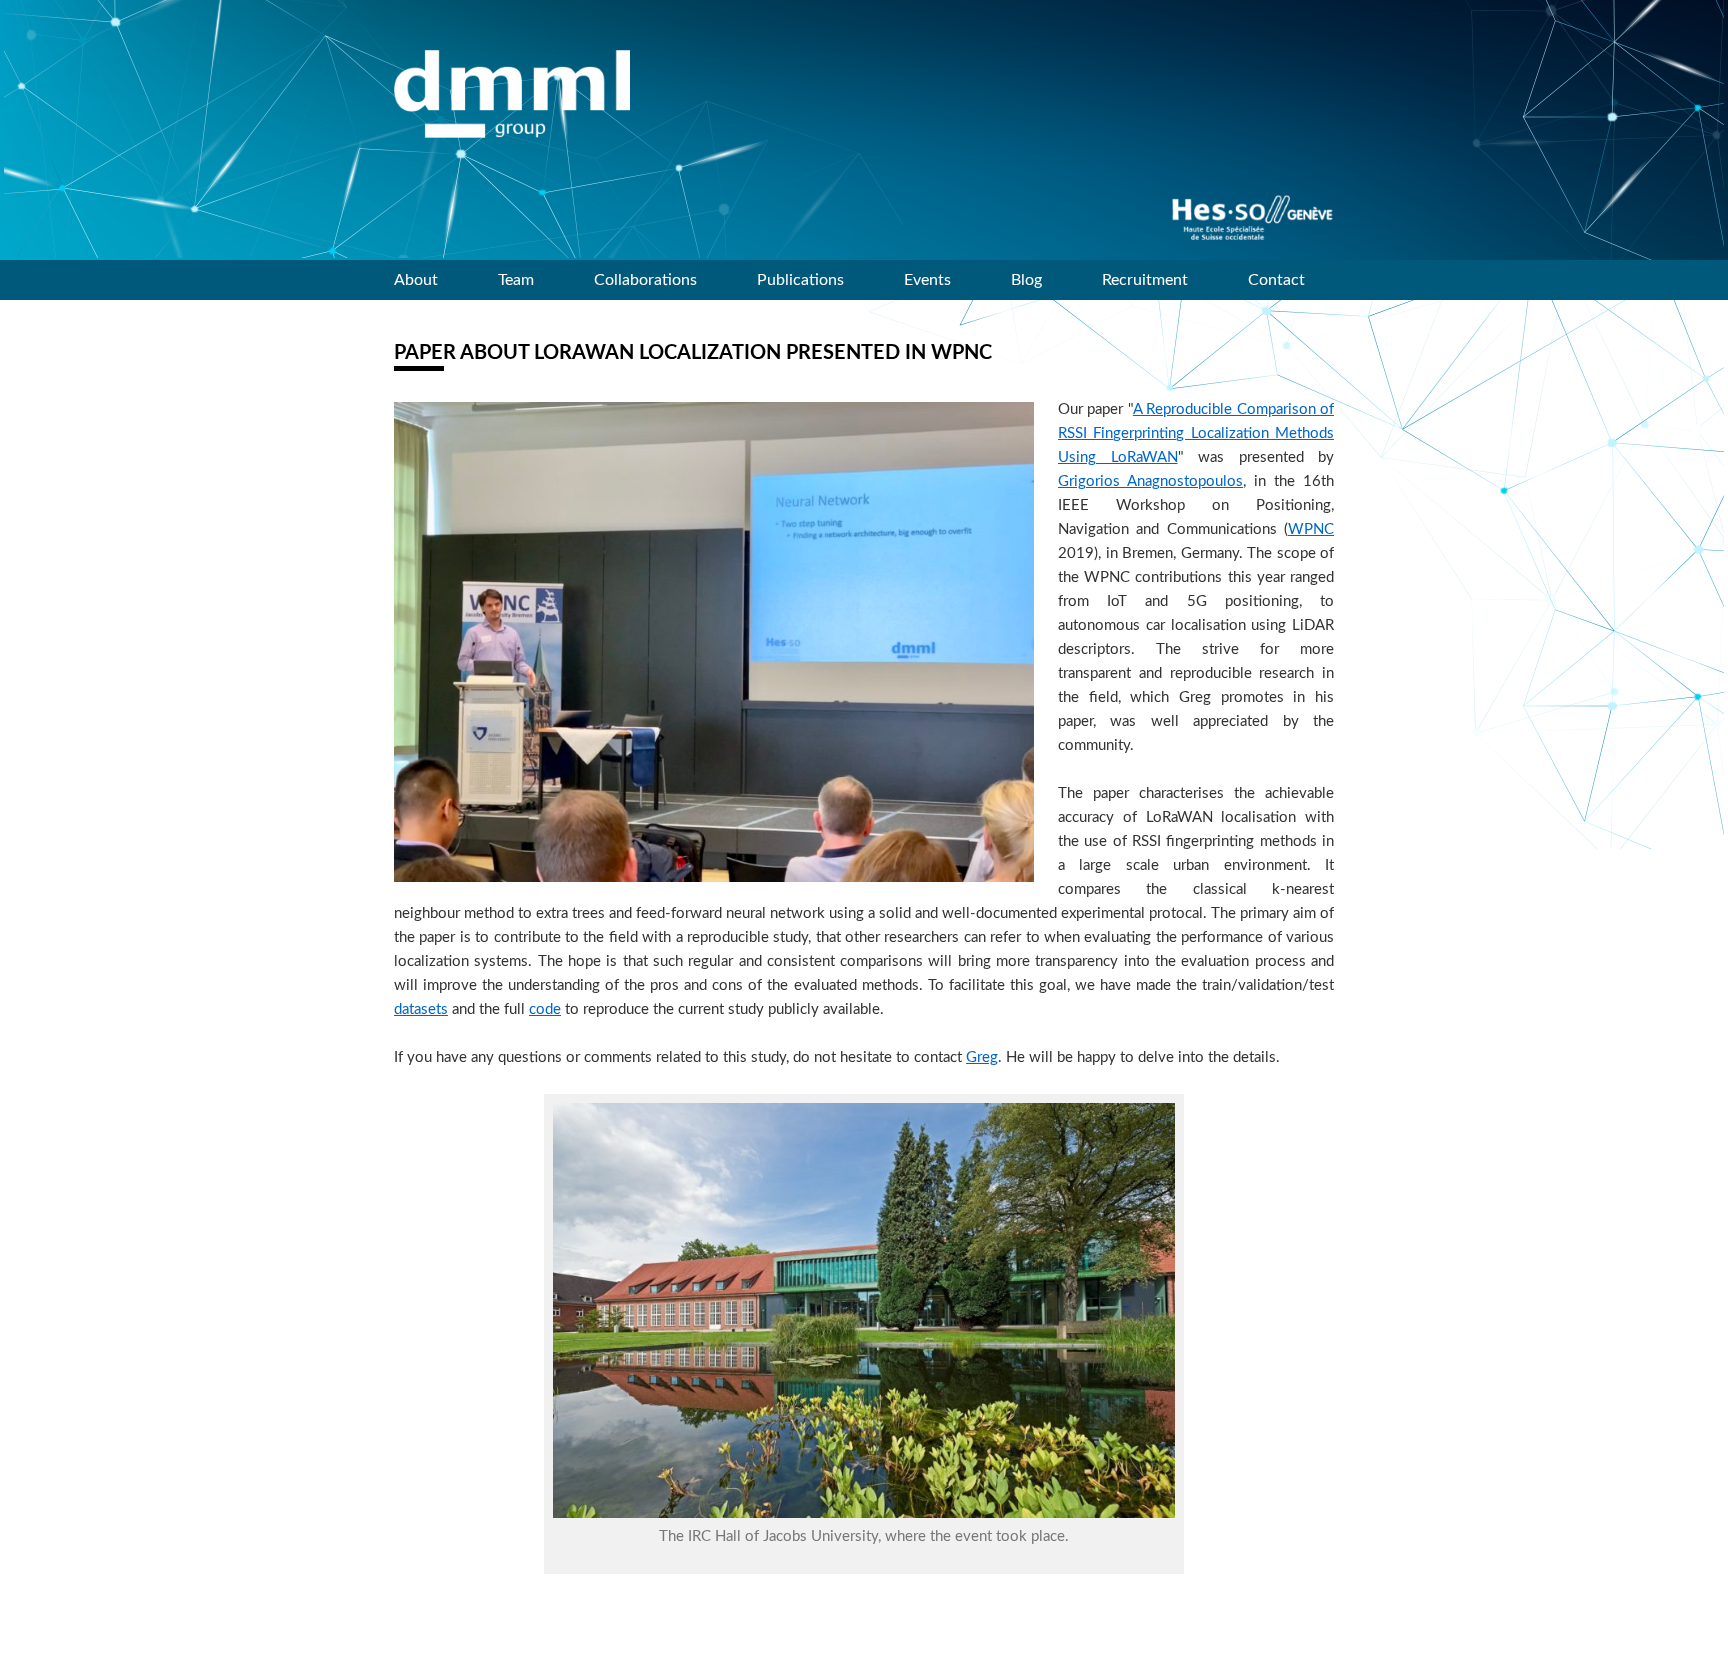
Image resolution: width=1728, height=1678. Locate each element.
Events (927, 280)
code (545, 1009)
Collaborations (645, 280)
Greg (982, 1057)
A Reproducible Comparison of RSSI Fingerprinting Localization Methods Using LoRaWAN (1196, 433)
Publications (800, 280)
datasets (421, 1009)
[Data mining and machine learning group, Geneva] (512, 94)
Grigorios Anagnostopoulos (1150, 481)
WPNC (1311, 529)
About (416, 280)
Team (516, 280)
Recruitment (1145, 280)
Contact (1276, 280)
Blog (1026, 280)
